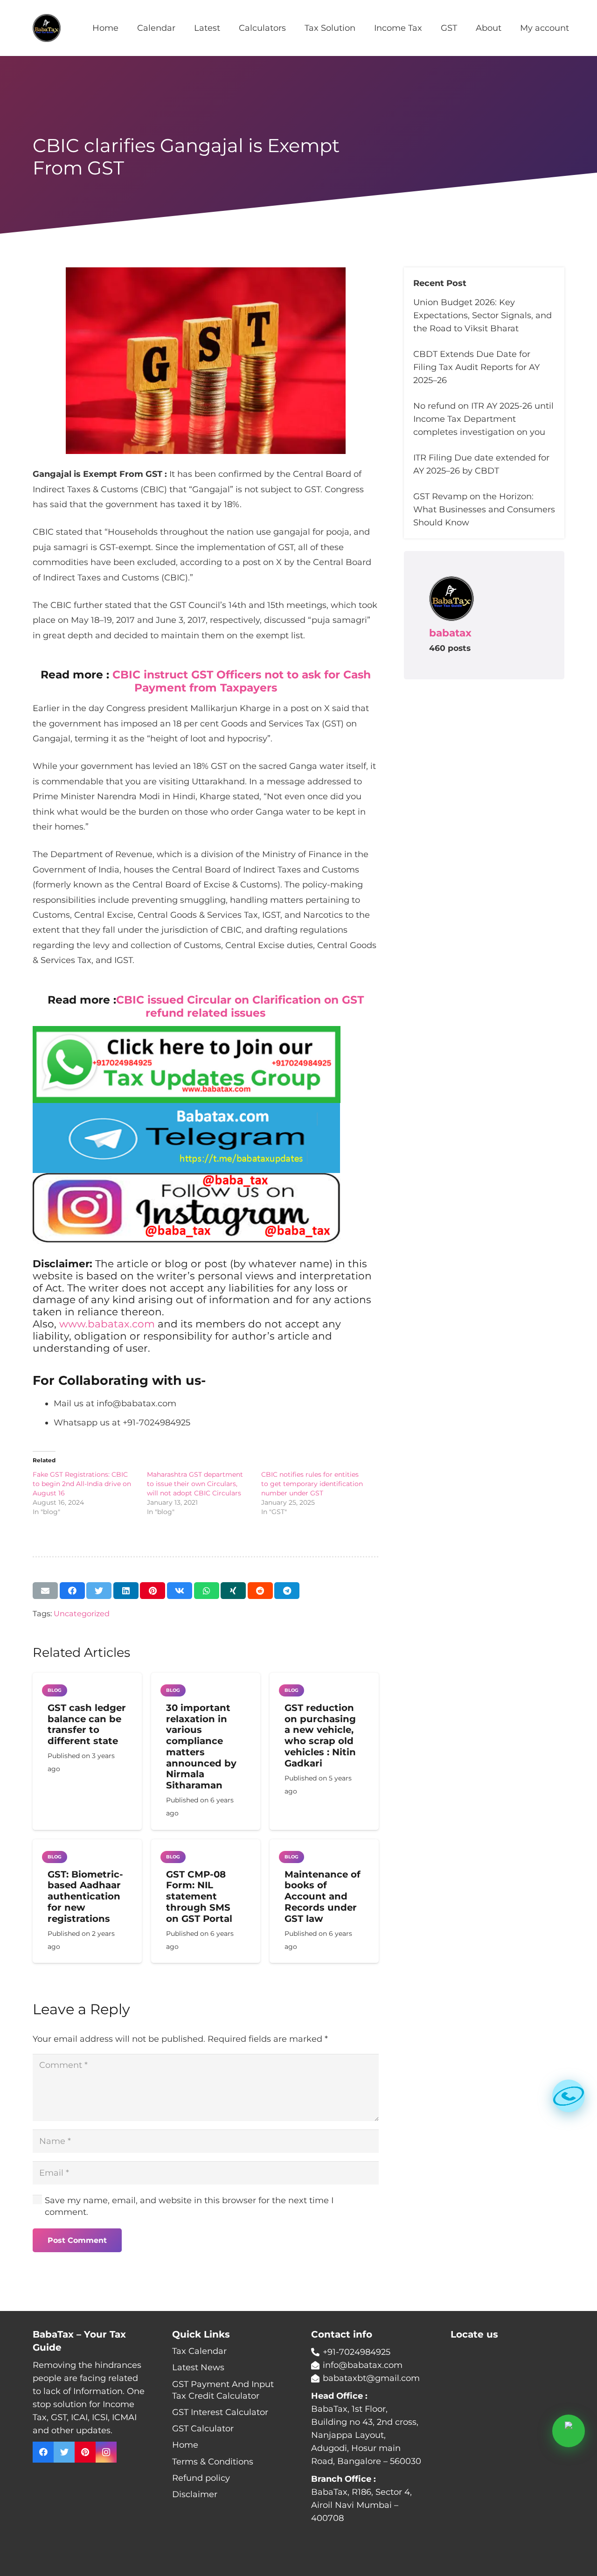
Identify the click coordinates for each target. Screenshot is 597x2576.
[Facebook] (43, 2452)
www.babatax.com (107, 1324)
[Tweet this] (99, 1591)
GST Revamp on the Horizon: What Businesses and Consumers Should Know (484, 510)
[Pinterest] (85, 2452)
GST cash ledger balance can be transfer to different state (87, 1724)
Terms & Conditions (213, 2462)
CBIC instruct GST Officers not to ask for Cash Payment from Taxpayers (242, 681)
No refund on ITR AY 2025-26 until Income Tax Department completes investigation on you (483, 419)
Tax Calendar (199, 2351)
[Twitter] (64, 2452)
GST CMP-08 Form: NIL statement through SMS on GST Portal (199, 1896)
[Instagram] (106, 2452)
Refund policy (201, 2478)
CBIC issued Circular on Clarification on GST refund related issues (240, 1006)
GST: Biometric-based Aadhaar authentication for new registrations (85, 1896)
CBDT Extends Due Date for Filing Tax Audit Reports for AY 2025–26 (476, 367)
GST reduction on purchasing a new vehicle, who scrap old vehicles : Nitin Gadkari (320, 1735)
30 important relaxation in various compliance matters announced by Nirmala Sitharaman (201, 1746)
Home (185, 2445)
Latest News (198, 2367)
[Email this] (45, 1591)
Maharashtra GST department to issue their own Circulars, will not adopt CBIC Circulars (195, 1484)
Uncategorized (82, 1613)
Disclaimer (195, 2494)
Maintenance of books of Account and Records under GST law (323, 1896)
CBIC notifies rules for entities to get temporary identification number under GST (312, 1484)
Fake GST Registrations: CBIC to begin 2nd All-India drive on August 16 (82, 1484)
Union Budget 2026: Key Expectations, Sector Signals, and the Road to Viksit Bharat (482, 315)
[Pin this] (153, 1591)
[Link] (47, 28)
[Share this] (72, 1591)
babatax (450, 633)
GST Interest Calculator (220, 2412)
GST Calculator (203, 2429)
